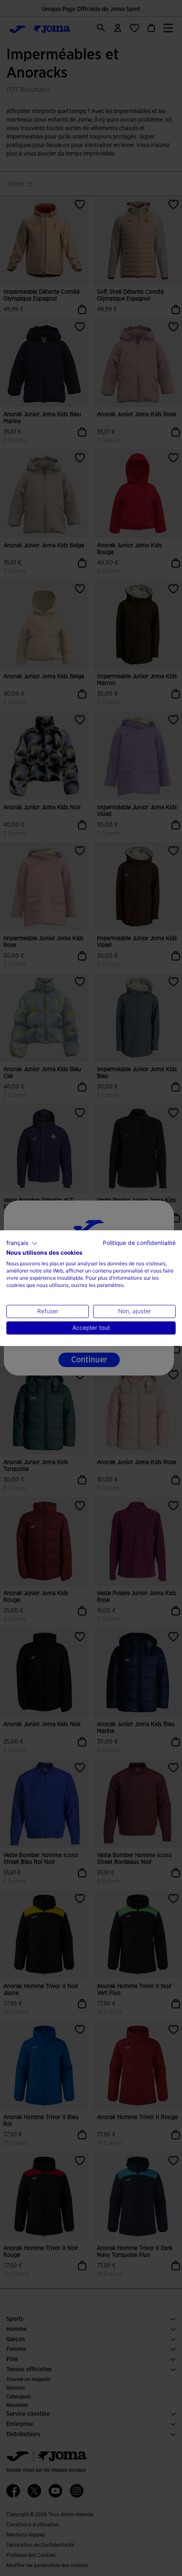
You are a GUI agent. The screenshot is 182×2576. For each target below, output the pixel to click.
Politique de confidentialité (139, 1243)
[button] (22, 1243)
